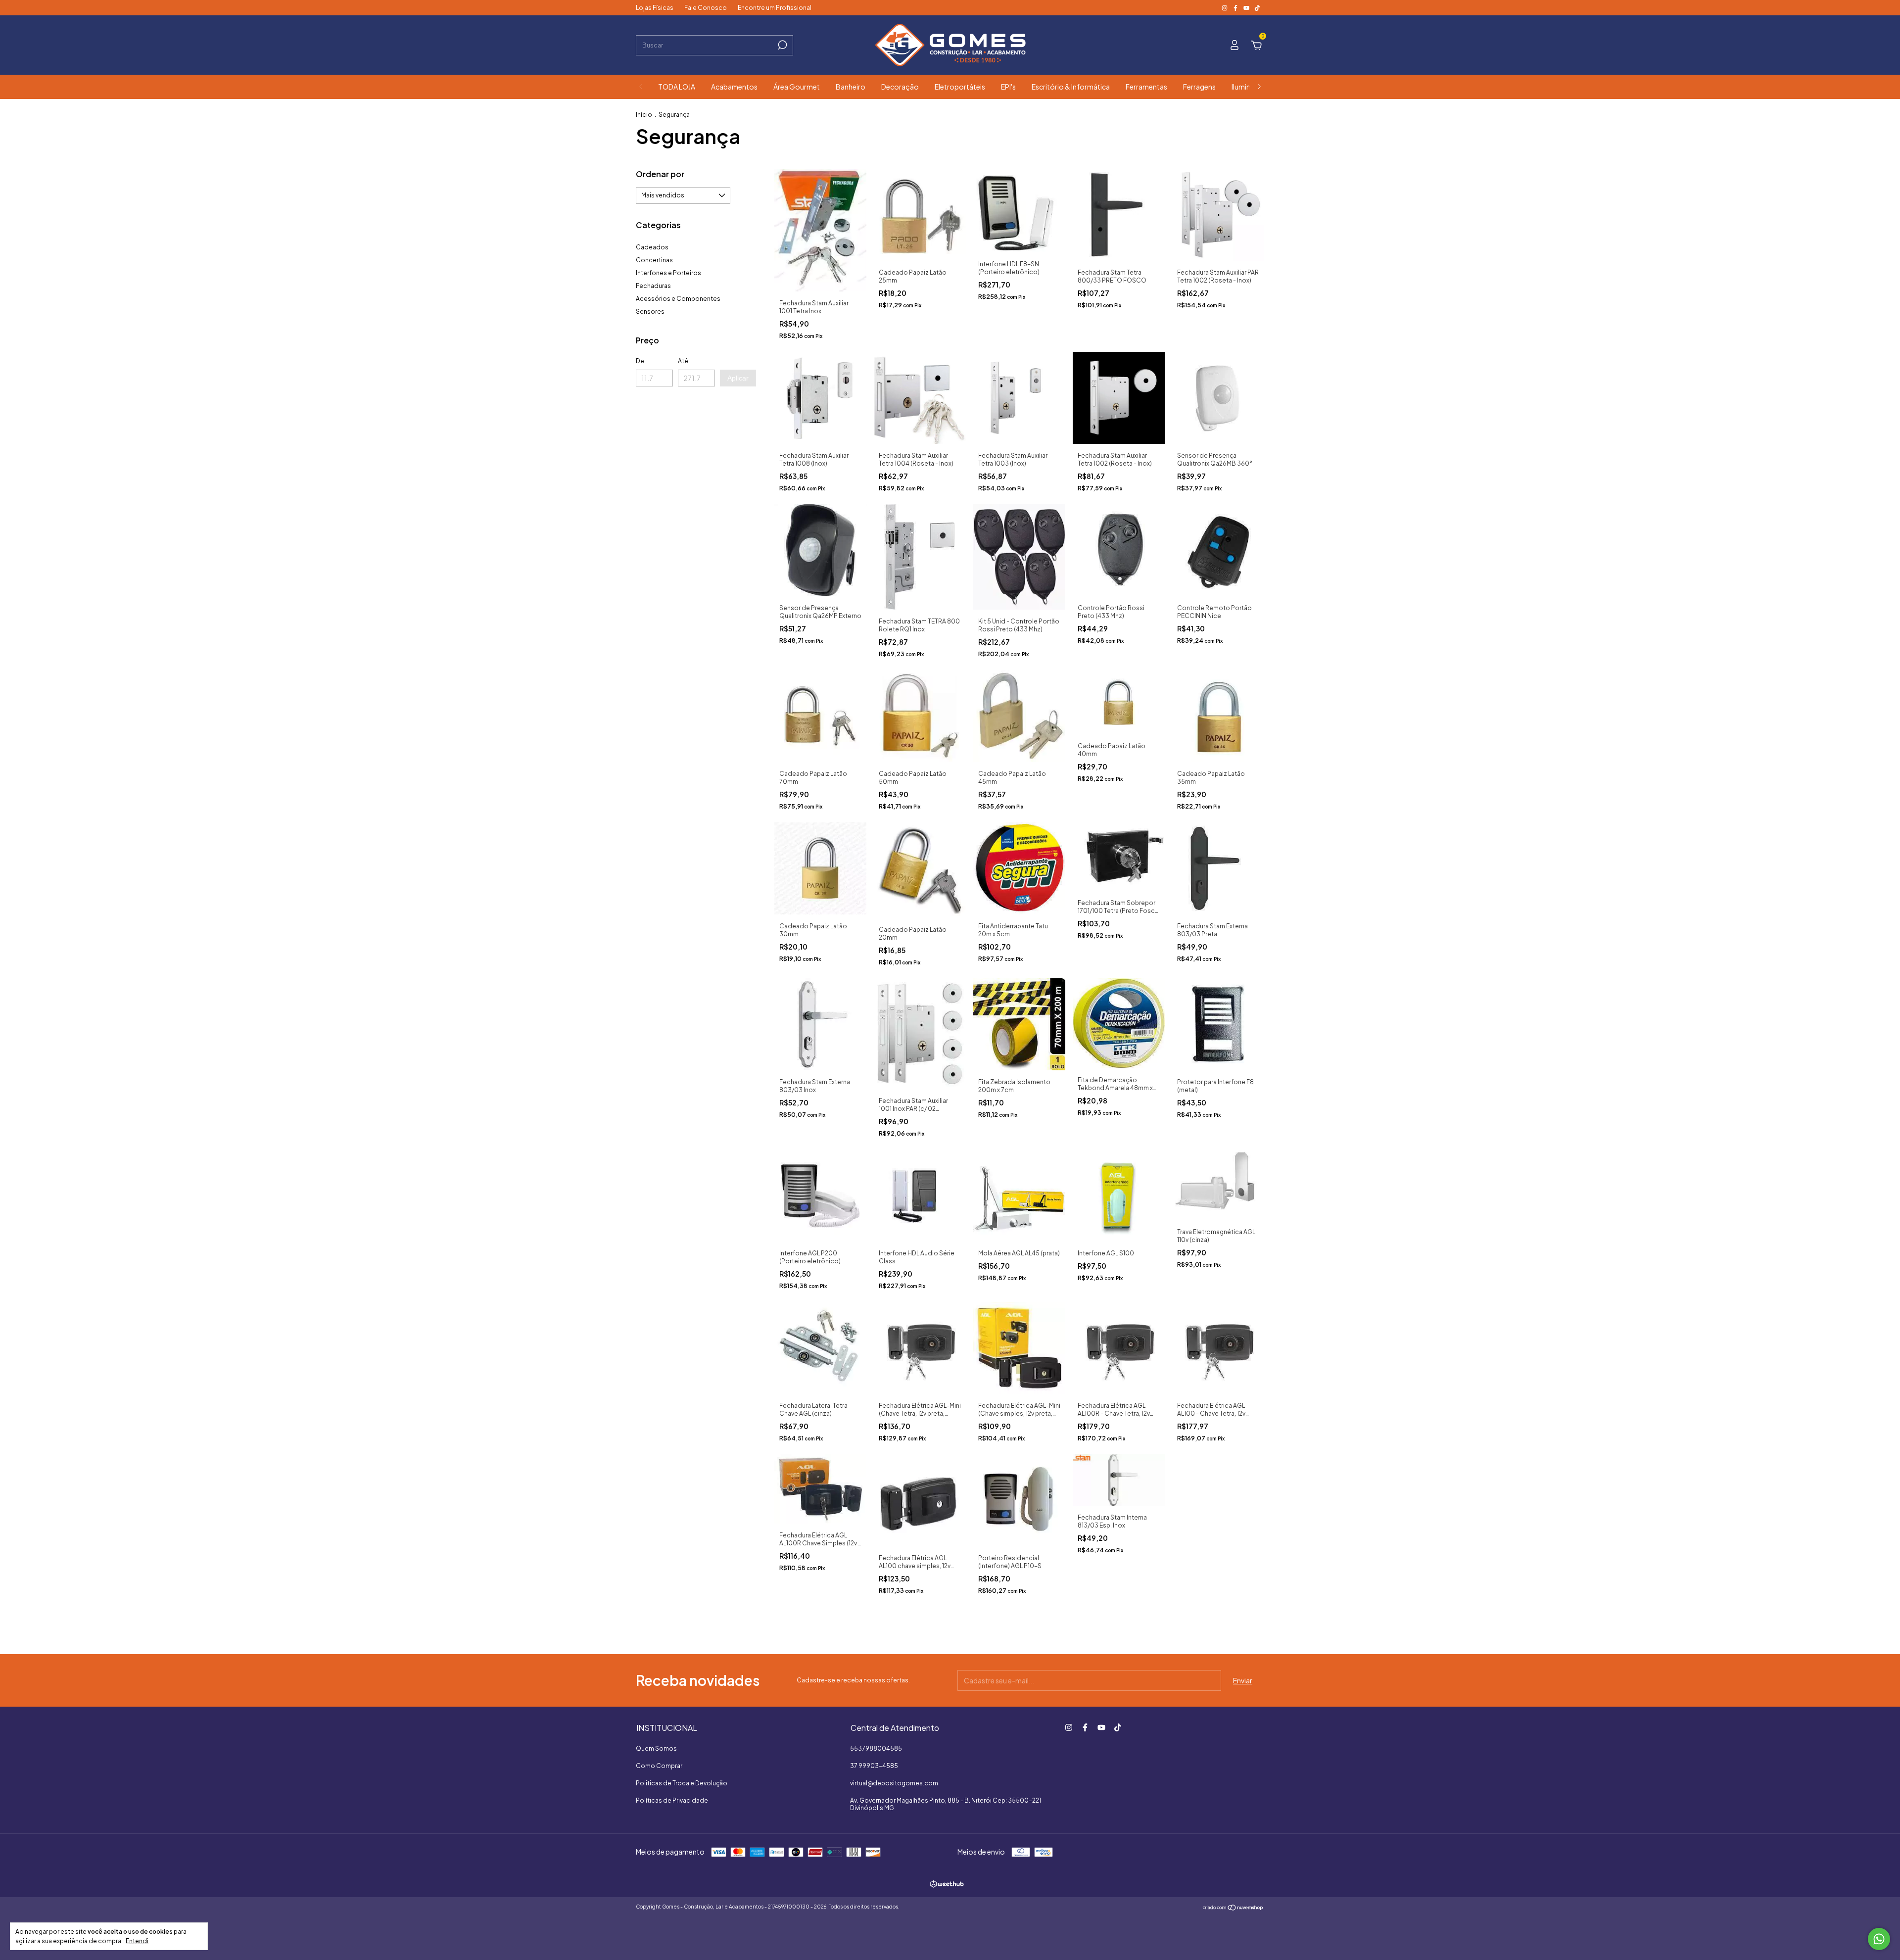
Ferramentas (1146, 87)
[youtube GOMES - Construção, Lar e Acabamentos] (1247, 8)
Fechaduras (653, 286)
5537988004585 (876, 1748)
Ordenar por (660, 174)
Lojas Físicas (655, 8)
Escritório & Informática (1071, 87)
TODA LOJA (677, 87)
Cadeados (652, 247)
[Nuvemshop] (1233, 1908)
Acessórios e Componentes (678, 299)
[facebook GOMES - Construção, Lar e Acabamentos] (1236, 8)
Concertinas (654, 260)
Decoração (900, 87)
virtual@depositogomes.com (894, 1783)
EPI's (1008, 87)
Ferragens (1199, 87)
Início (644, 115)
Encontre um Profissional (775, 8)
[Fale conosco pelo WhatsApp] (1879, 1939)
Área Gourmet (797, 87)
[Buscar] (782, 45)
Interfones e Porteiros (668, 273)
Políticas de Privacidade (672, 1800)
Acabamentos (734, 87)
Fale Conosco (706, 8)
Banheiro (851, 87)
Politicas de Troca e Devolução (682, 1783)
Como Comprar (659, 1766)
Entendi (137, 1941)
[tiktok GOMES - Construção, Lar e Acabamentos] (1257, 8)
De (640, 361)
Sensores (650, 311)
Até (683, 361)
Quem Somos (656, 1748)
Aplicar (738, 378)
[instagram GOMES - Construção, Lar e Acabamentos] (1225, 8)
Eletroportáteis (960, 87)
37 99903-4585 (874, 1766)
